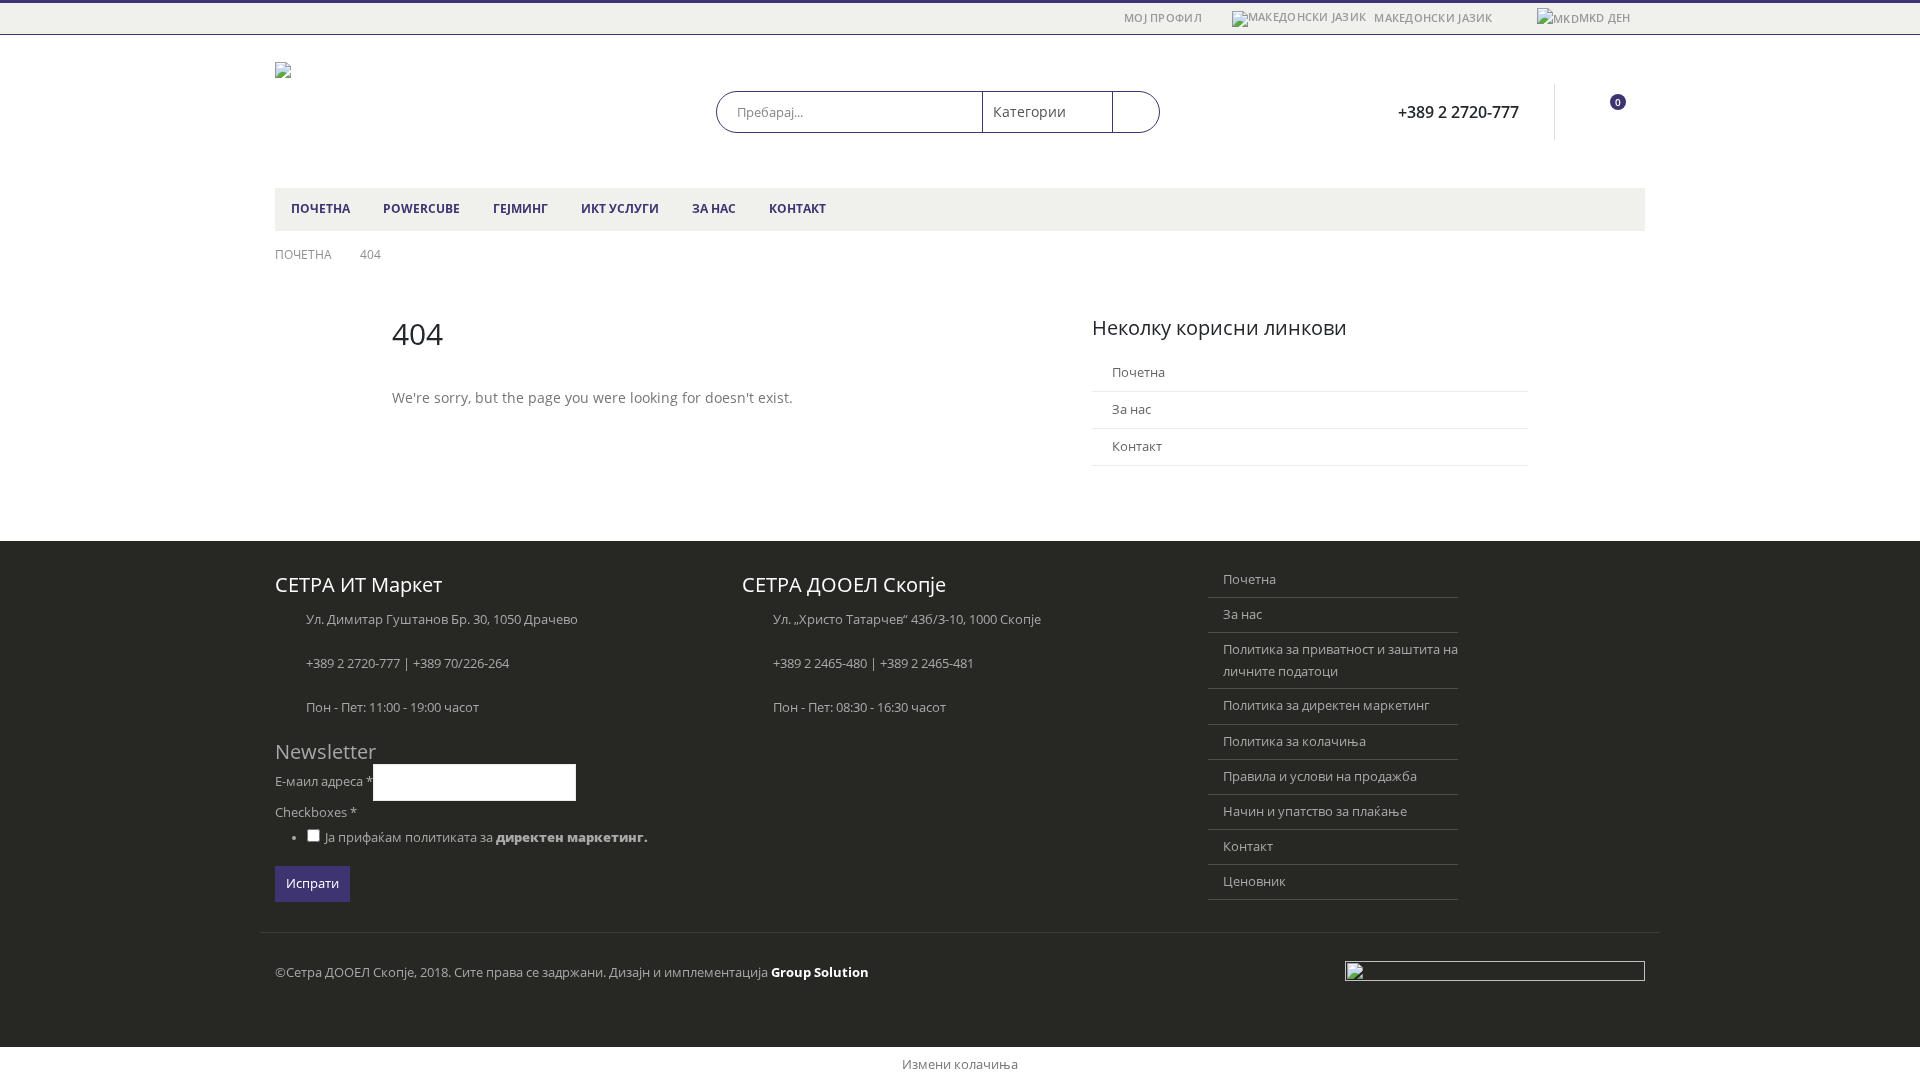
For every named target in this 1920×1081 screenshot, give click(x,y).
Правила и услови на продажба (1320, 776)
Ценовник (1254, 881)
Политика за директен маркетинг (1326, 705)
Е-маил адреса (324, 781)
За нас (714, 208)
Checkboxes (316, 812)
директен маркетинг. (572, 837)
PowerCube (421, 208)
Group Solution (820, 972)
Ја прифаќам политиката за (486, 837)
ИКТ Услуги (620, 208)
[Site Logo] (400, 111)
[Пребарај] (1136, 112)
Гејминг (520, 208)
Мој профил (1163, 17)
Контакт (797, 208)
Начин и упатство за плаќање (1315, 811)
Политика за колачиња (1294, 741)
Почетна (320, 208)
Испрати (312, 883)
